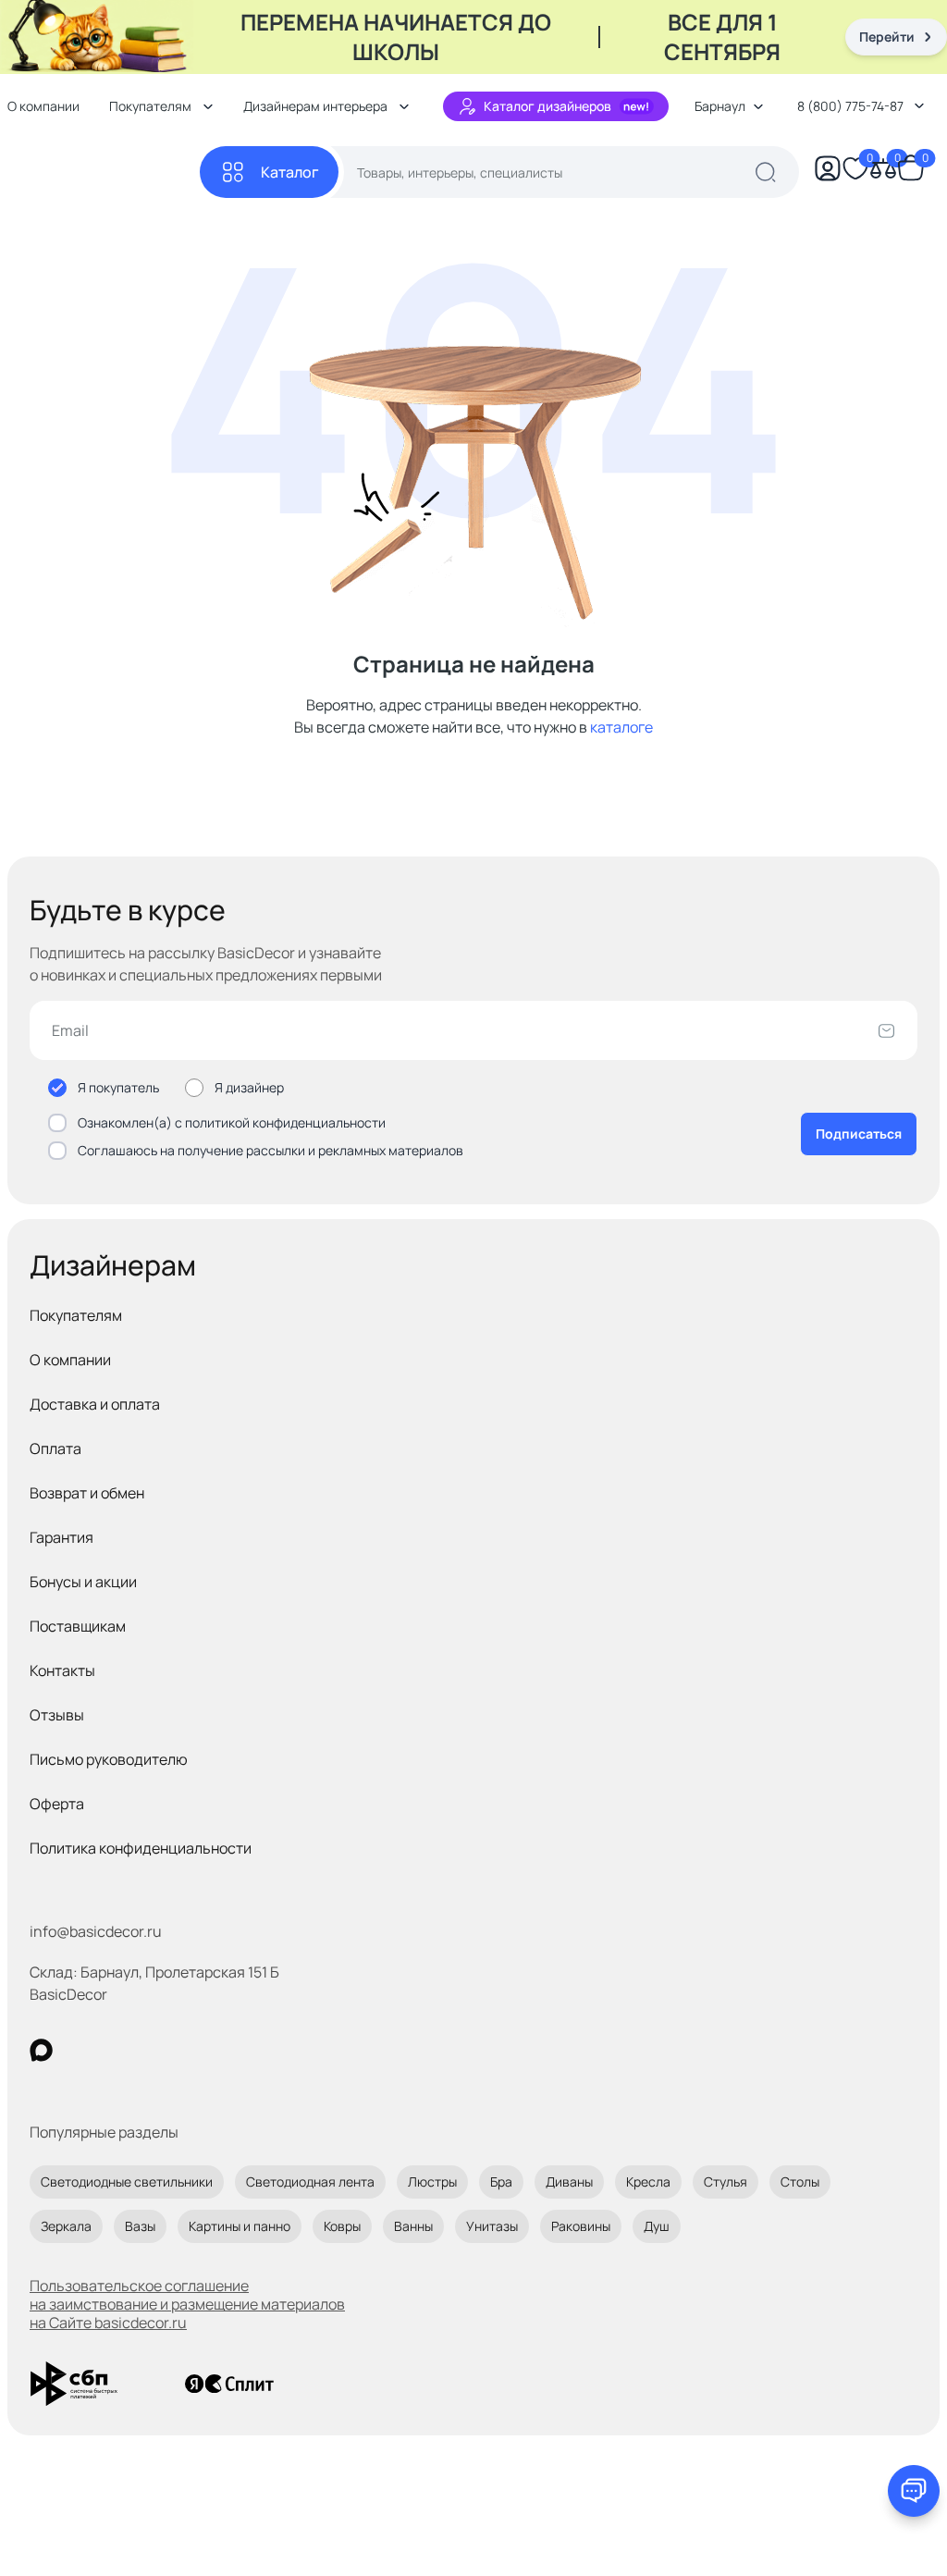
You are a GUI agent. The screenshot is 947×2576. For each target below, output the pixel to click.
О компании (70, 1360)
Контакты (62, 1670)
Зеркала (66, 2226)
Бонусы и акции (83, 1582)
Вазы (140, 2226)
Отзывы (57, 1715)
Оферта (57, 1804)
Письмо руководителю (109, 1759)
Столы (800, 2182)
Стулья (726, 2182)
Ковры (342, 2226)
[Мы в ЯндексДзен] (155, 2050)
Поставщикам (78, 1626)
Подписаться (859, 1134)
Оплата (55, 1448)
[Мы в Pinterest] (79, 2050)
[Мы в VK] (117, 2050)
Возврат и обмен (87, 1493)
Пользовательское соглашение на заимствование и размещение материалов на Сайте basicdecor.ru (187, 2304)
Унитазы (492, 2226)
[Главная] (104, 173)
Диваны (569, 2182)
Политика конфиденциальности (141, 1848)
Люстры (432, 2182)
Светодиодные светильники (127, 2182)
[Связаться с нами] (914, 2491)
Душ (657, 2226)
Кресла (648, 2182)
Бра (501, 2182)
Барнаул (720, 106)
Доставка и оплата (95, 1404)
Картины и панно (240, 2226)
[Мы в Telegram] (193, 2050)
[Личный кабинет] (828, 172)
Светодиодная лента (310, 2182)
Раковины (581, 2226)
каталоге (621, 727)
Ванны (413, 2226)
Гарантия (61, 1537)
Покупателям (76, 1315)
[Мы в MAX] (41, 2050)
